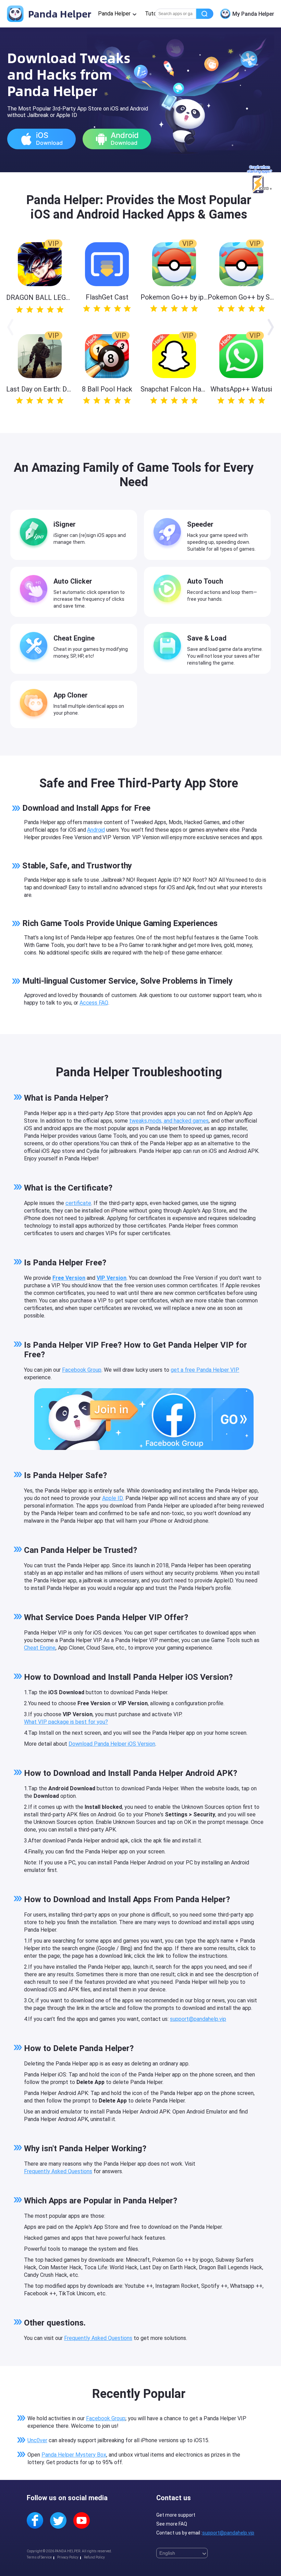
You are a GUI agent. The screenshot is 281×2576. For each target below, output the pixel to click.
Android (96, 830)
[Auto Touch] (169, 590)
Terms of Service (39, 2557)
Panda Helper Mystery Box (74, 2455)
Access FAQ (94, 1003)
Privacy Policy (68, 2557)
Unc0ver (37, 2440)
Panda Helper (58, 14)
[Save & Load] (169, 647)
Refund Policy (94, 2557)
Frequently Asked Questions (58, 2171)
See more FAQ (172, 2524)
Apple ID (113, 1498)
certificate (78, 1203)
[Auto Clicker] (35, 590)
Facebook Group (82, 1370)
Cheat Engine (40, 1648)
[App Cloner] (35, 704)
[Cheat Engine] (35, 647)
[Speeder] (169, 533)
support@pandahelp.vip (198, 2019)
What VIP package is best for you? (66, 1722)
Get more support (176, 2515)
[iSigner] (35, 533)
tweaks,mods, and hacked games (169, 1121)
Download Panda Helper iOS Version (112, 1744)
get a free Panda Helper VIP (205, 1370)
